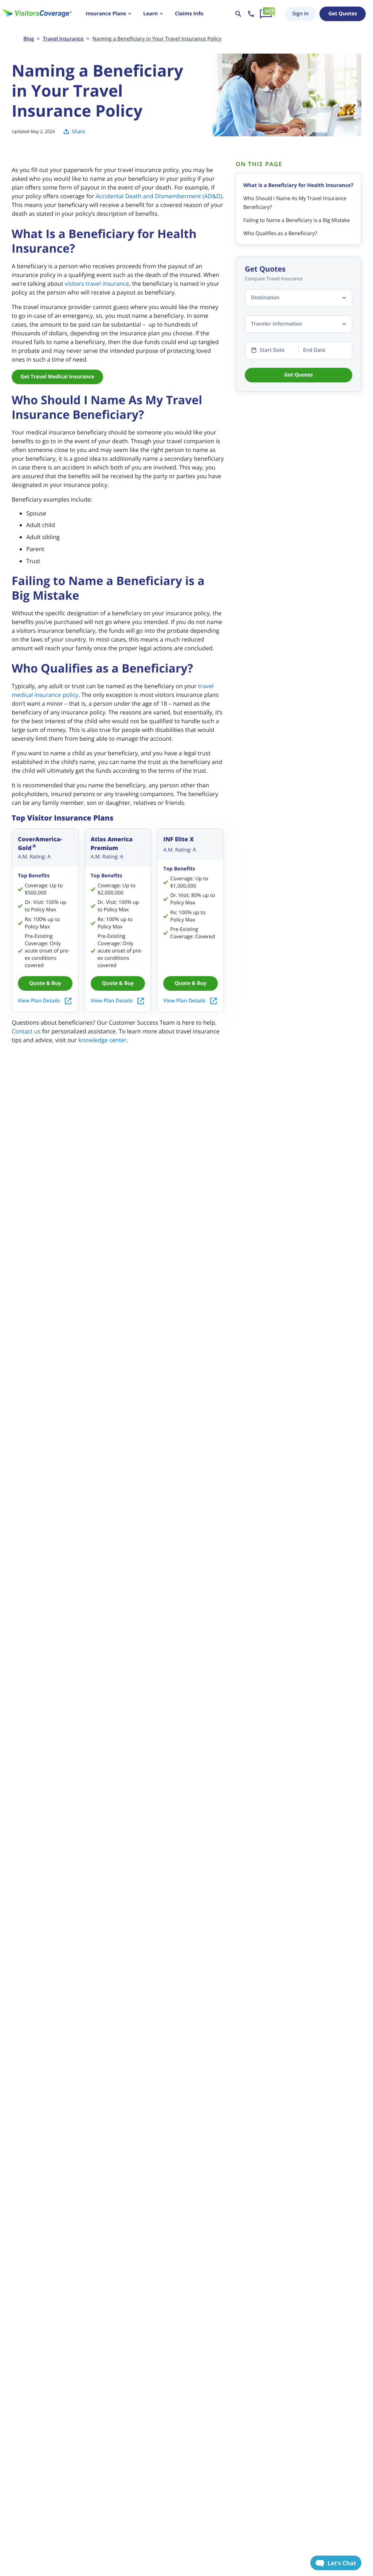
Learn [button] (150, 14)
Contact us (26, 1031)
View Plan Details (39, 1001)
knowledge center (103, 1040)
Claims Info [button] (189, 14)
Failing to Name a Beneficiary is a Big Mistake (297, 220)
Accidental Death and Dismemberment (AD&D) (159, 196)
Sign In (300, 14)
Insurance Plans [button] (106, 14)
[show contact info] (251, 14)
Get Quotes (342, 14)
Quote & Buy (45, 983)
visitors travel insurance (97, 284)
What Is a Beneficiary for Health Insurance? (298, 185)
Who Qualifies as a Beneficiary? (280, 233)
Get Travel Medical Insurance (57, 377)
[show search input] (238, 14)
